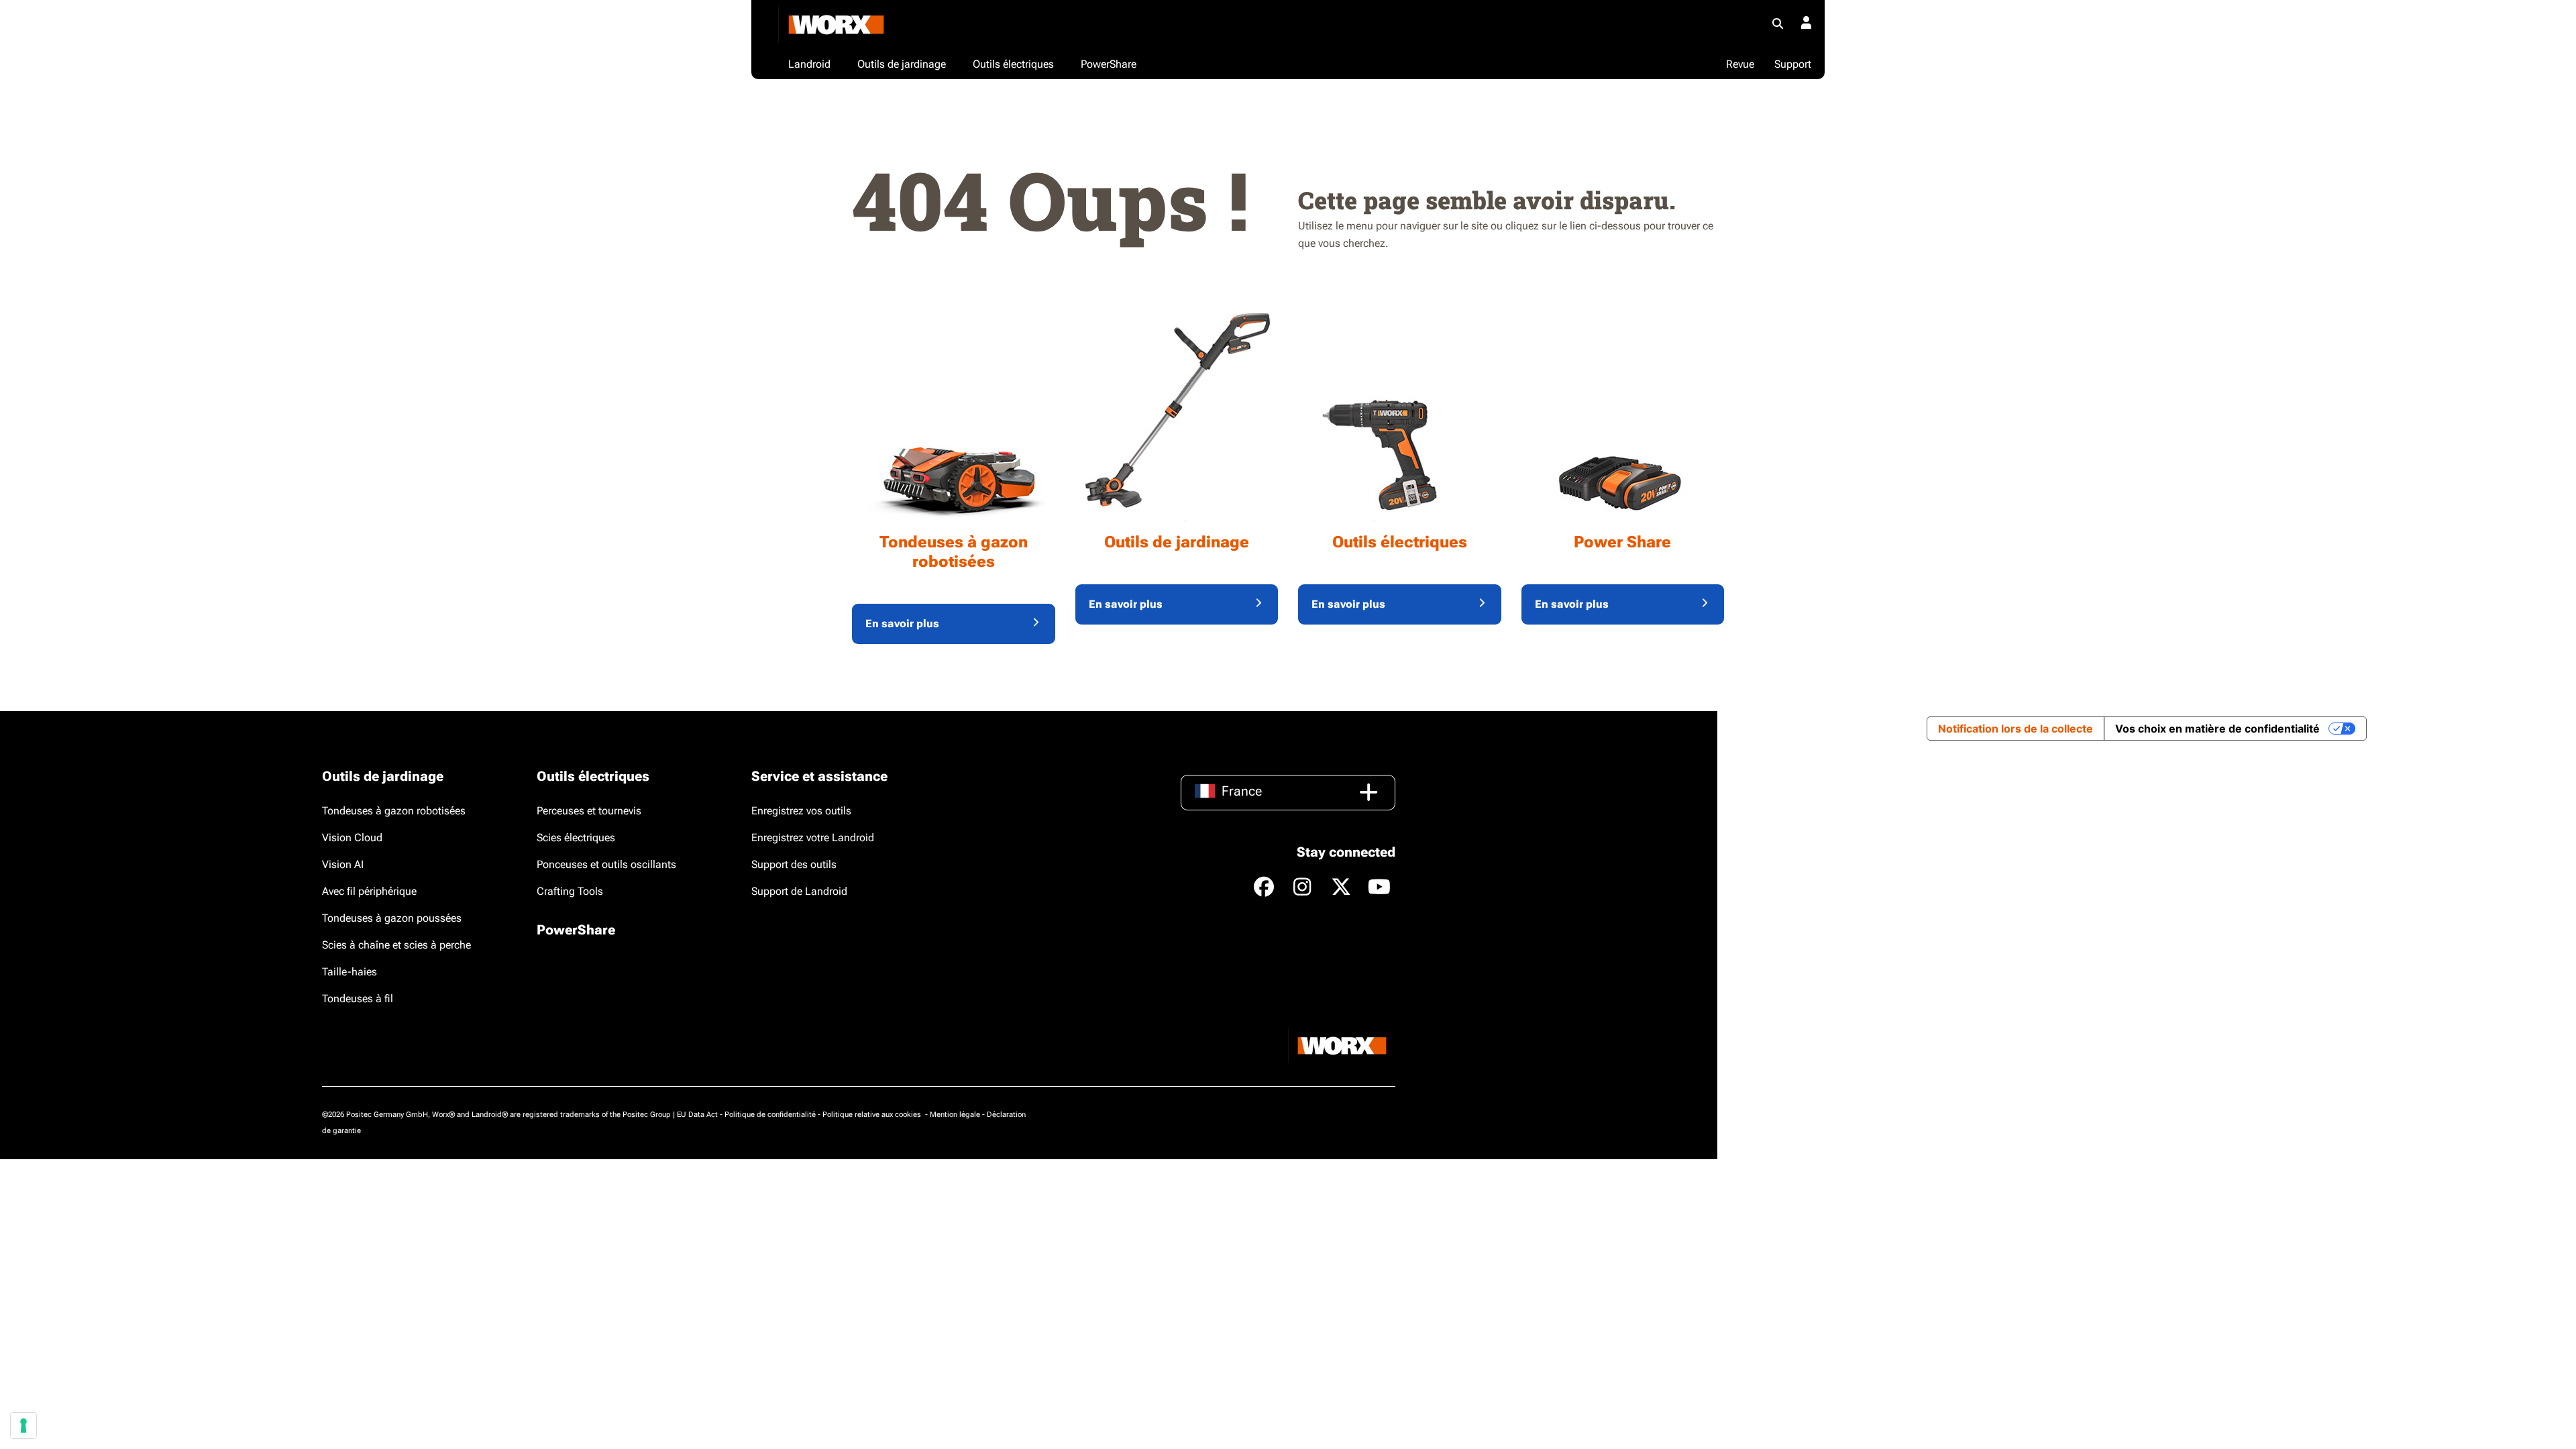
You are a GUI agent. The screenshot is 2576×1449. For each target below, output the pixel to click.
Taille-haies (350, 972)
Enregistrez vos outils (801, 811)
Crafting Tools (570, 891)
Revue (1740, 64)
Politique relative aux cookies (873, 1115)
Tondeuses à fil (358, 999)
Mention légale (955, 1115)
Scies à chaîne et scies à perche (396, 945)
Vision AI (343, 864)
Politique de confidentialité (770, 1115)
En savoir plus (902, 624)
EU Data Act (697, 1115)
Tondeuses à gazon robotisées (394, 811)
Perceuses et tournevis (589, 811)
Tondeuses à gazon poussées (392, 918)
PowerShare (576, 930)
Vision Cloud (352, 838)
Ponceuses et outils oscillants (606, 864)
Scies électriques (576, 838)
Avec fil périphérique (369, 891)
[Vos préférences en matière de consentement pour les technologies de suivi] (23, 1426)
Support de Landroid (799, 891)
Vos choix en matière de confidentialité (2217, 729)
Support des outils (794, 864)
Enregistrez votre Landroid (813, 838)
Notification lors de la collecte (2016, 729)
